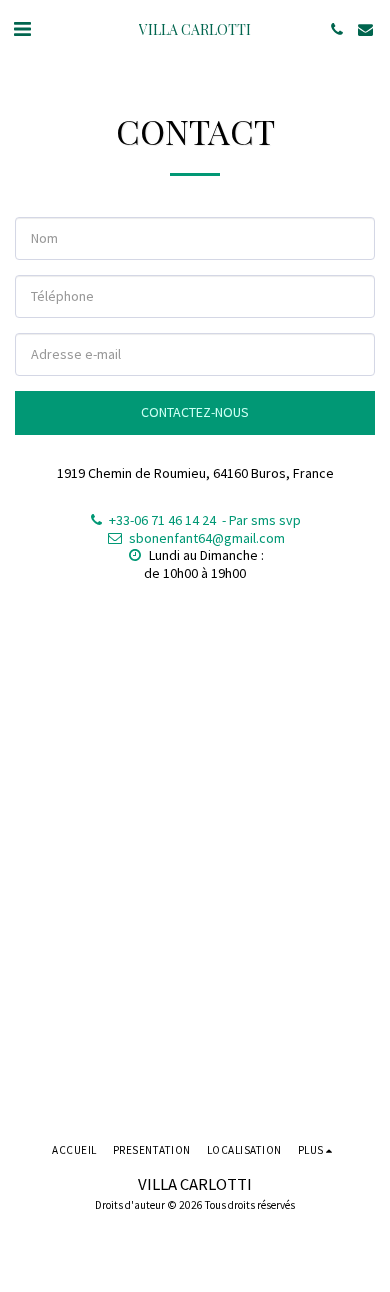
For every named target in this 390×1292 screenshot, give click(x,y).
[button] (22, 28)
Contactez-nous (195, 412)
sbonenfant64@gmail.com (207, 538)
